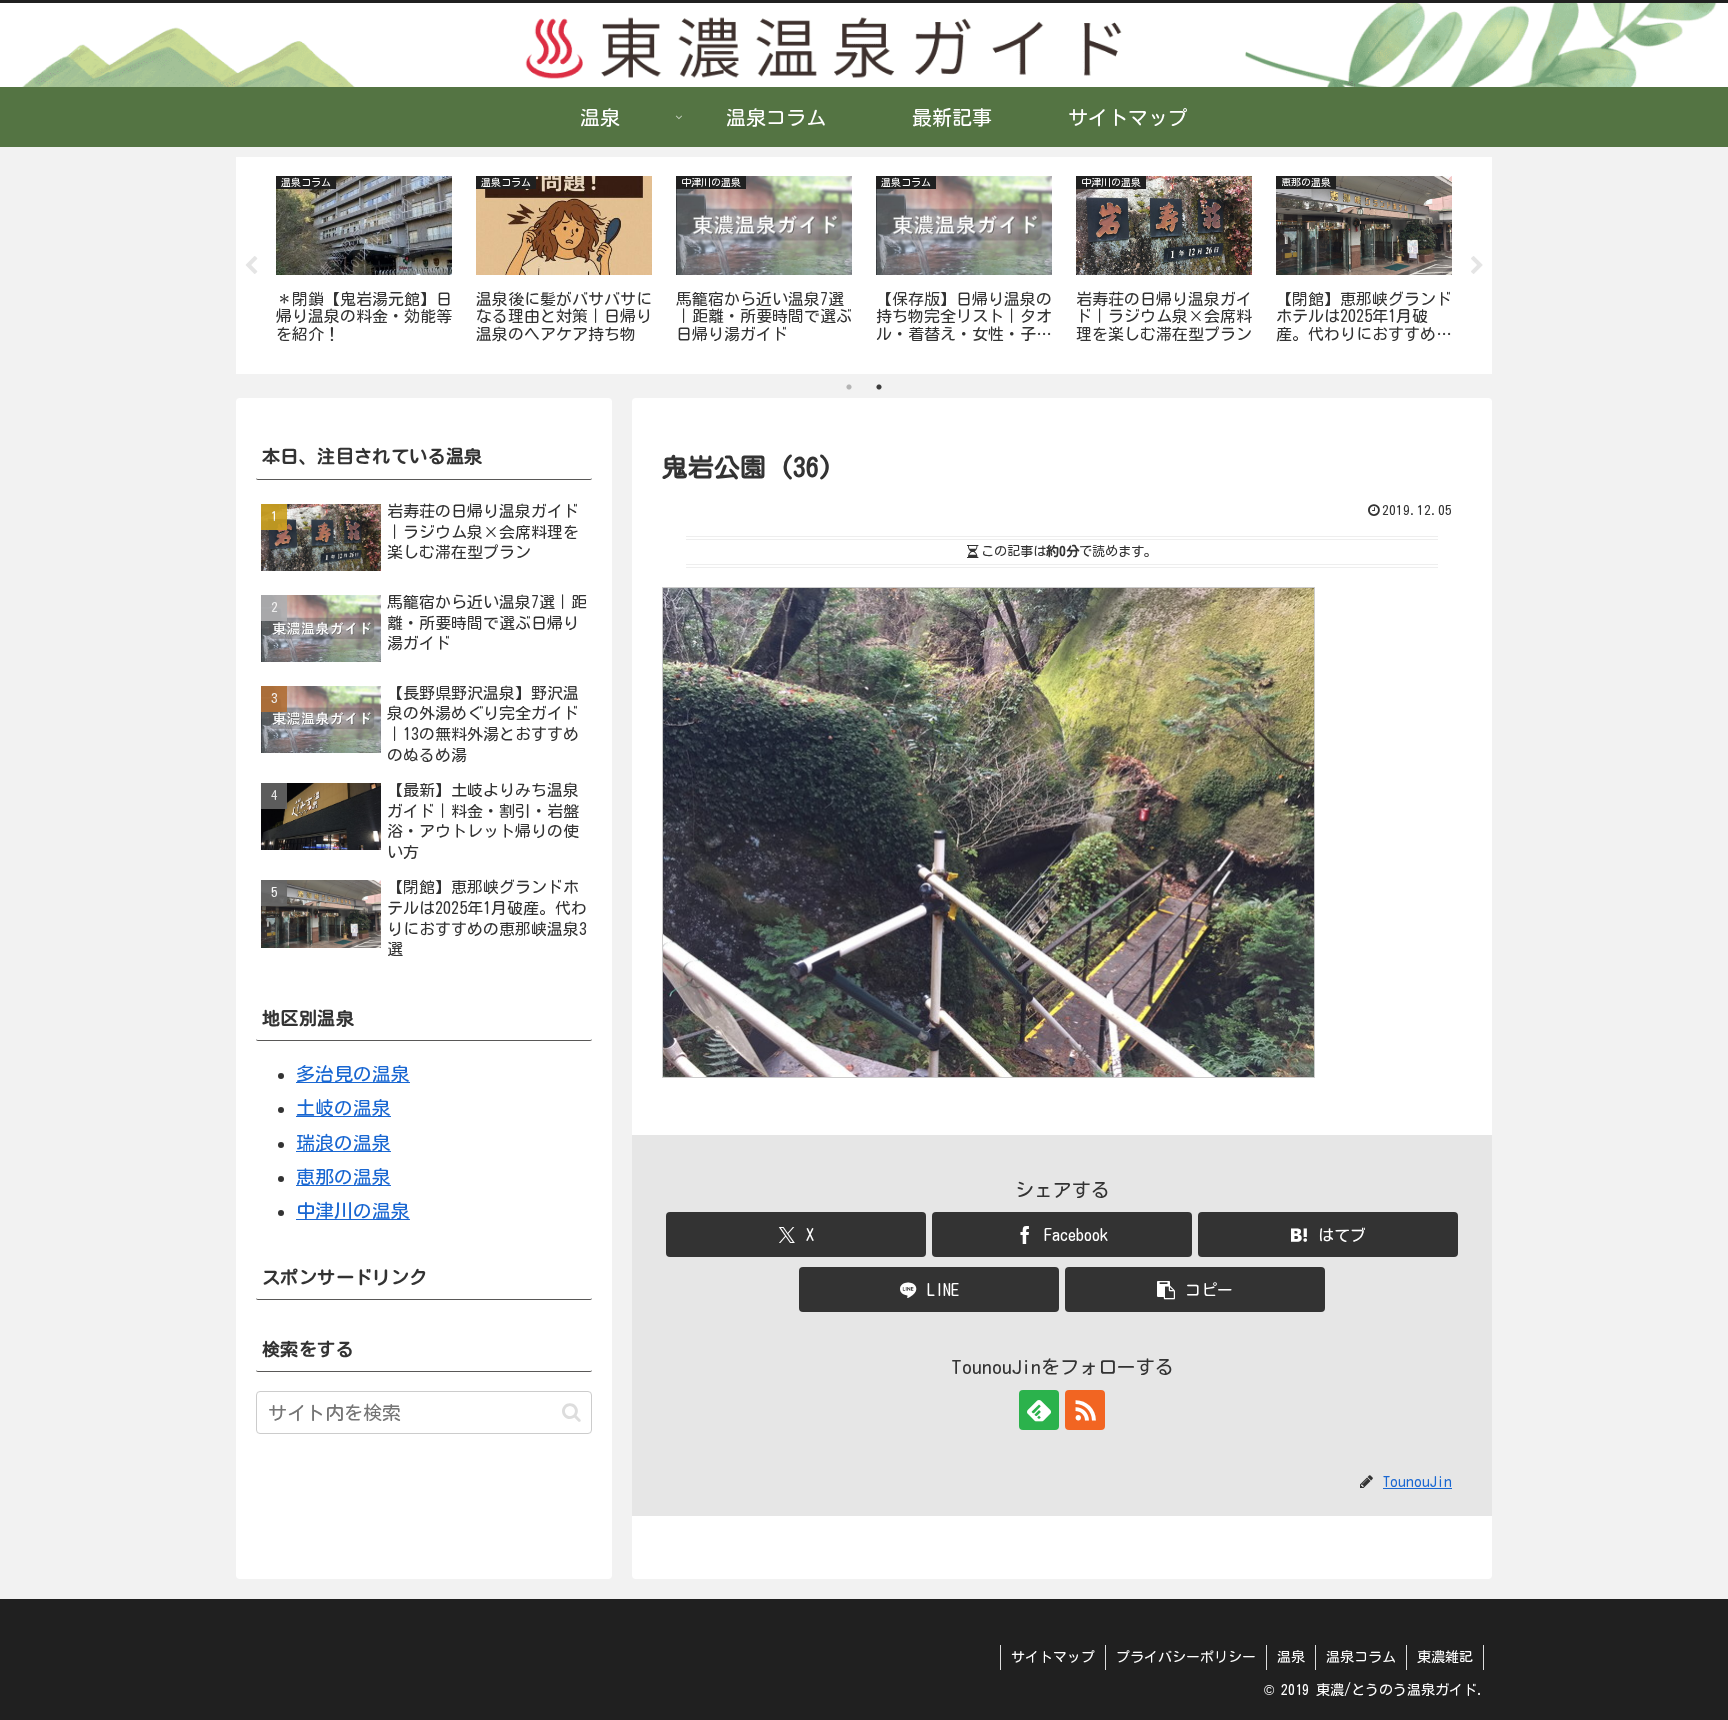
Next (1477, 266)
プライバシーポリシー (1186, 1657)
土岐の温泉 (343, 1107)
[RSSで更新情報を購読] (1085, 1410)
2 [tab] (879, 387)
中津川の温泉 (353, 1210)
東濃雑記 (1445, 1657)
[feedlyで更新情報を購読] (1039, 1410)
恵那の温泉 (343, 1176)
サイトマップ (1053, 1657)
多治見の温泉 (353, 1073)
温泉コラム (1361, 1657)
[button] (1195, 1289)
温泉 (1291, 1657)
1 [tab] (849, 387)
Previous (251, 266)
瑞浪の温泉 (343, 1142)
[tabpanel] (364, 262)
